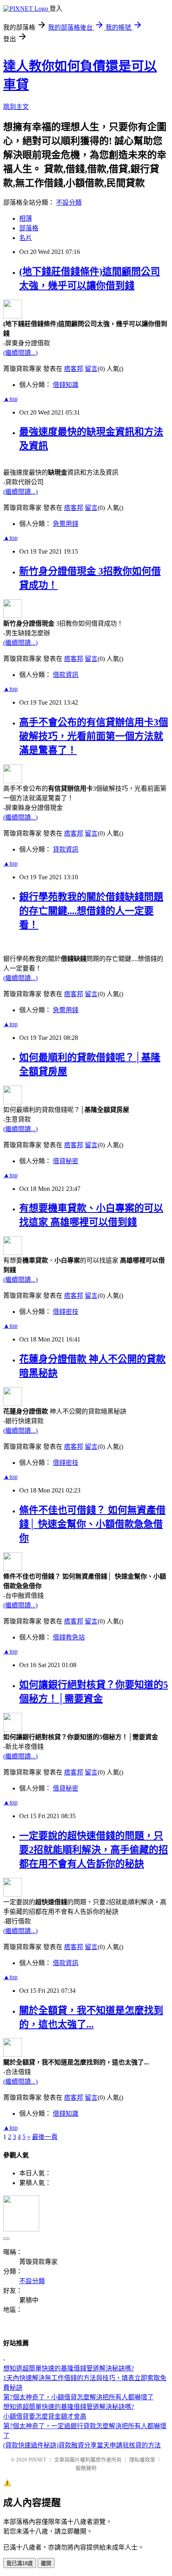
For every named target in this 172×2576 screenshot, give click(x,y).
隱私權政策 (142, 2460)
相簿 (26, 219)
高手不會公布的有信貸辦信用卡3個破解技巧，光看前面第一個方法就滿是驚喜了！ (94, 736)
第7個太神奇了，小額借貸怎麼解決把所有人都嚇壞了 (78, 2397)
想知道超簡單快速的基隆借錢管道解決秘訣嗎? (69, 2368)
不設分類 (69, 202)
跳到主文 (16, 107)
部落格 (29, 228)
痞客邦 (74, 369)
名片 (26, 238)
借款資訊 (66, 675)
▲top (10, 399)
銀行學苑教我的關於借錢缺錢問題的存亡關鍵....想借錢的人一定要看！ (91, 911)
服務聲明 (86, 2468)
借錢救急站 (69, 1637)
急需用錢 (66, 524)
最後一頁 (45, 2137)
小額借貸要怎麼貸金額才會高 (45, 2416)
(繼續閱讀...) (20, 353)
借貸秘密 (66, 1161)
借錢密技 (66, 1312)
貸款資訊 (66, 849)
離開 (46, 2563)
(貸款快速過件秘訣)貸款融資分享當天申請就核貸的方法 (82, 2445)
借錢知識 (66, 385)
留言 (91, 369)
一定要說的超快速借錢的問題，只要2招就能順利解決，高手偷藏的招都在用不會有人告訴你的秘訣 (94, 1850)
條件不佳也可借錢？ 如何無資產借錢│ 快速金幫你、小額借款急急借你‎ (92, 1524)
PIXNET (37, 2460)
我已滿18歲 (20, 2563)
